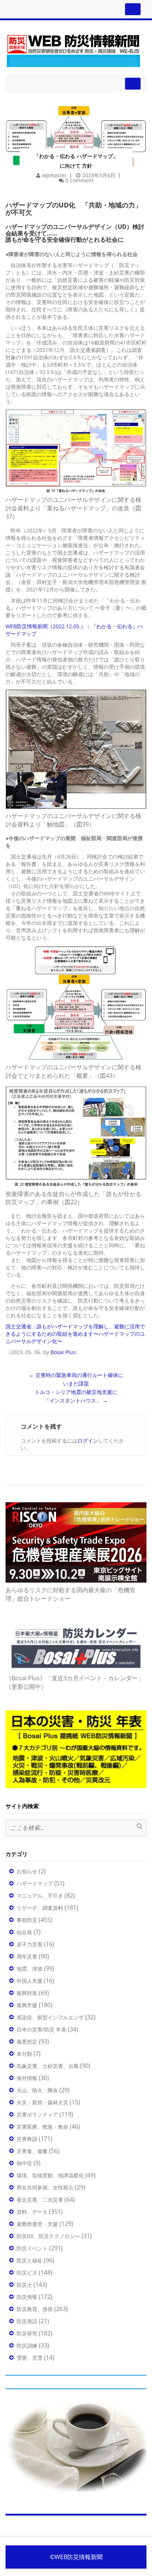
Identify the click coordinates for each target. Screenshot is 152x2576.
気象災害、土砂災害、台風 (48, 2066)
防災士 (24, 2285)
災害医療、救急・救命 (42, 2127)
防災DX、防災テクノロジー (48, 2236)
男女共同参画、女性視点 (45, 2187)
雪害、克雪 (30, 2358)
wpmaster (54, 175)
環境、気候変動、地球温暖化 (50, 2175)
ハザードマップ (35, 1883)
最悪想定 (27, 2042)
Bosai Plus (63, 1352)
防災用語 (27, 2321)
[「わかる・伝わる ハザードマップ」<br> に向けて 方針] (76, 126)
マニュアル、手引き (40, 1896)
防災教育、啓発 (35, 2309)
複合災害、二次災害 (40, 2200)
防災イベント (32, 2248)
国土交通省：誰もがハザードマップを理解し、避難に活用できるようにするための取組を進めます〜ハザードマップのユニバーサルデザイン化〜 (75, 1334)
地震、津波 (30, 1969)
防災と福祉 (30, 2260)
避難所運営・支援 (37, 2224)
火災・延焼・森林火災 (42, 2102)
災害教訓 (27, 2139)
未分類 (24, 2054)
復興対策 (27, 1993)
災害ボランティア (37, 2114)
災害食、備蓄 (32, 2151)
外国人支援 (30, 1981)
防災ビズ (27, 2273)
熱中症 (24, 2163)
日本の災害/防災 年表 (42, 2029)
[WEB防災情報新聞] (73, 50)
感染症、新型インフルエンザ (50, 2017)
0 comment (80, 180)
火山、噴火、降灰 (37, 2090)
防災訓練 (27, 2346)
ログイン (88, 1441)
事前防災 (27, 1920)
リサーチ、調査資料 (40, 1908)
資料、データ (32, 2212)
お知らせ (27, 1871)
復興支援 (27, 2005)
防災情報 (27, 2297)
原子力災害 (30, 1944)
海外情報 (27, 2078)
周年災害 (27, 1956)
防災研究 (27, 2333)
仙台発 (24, 1932)
